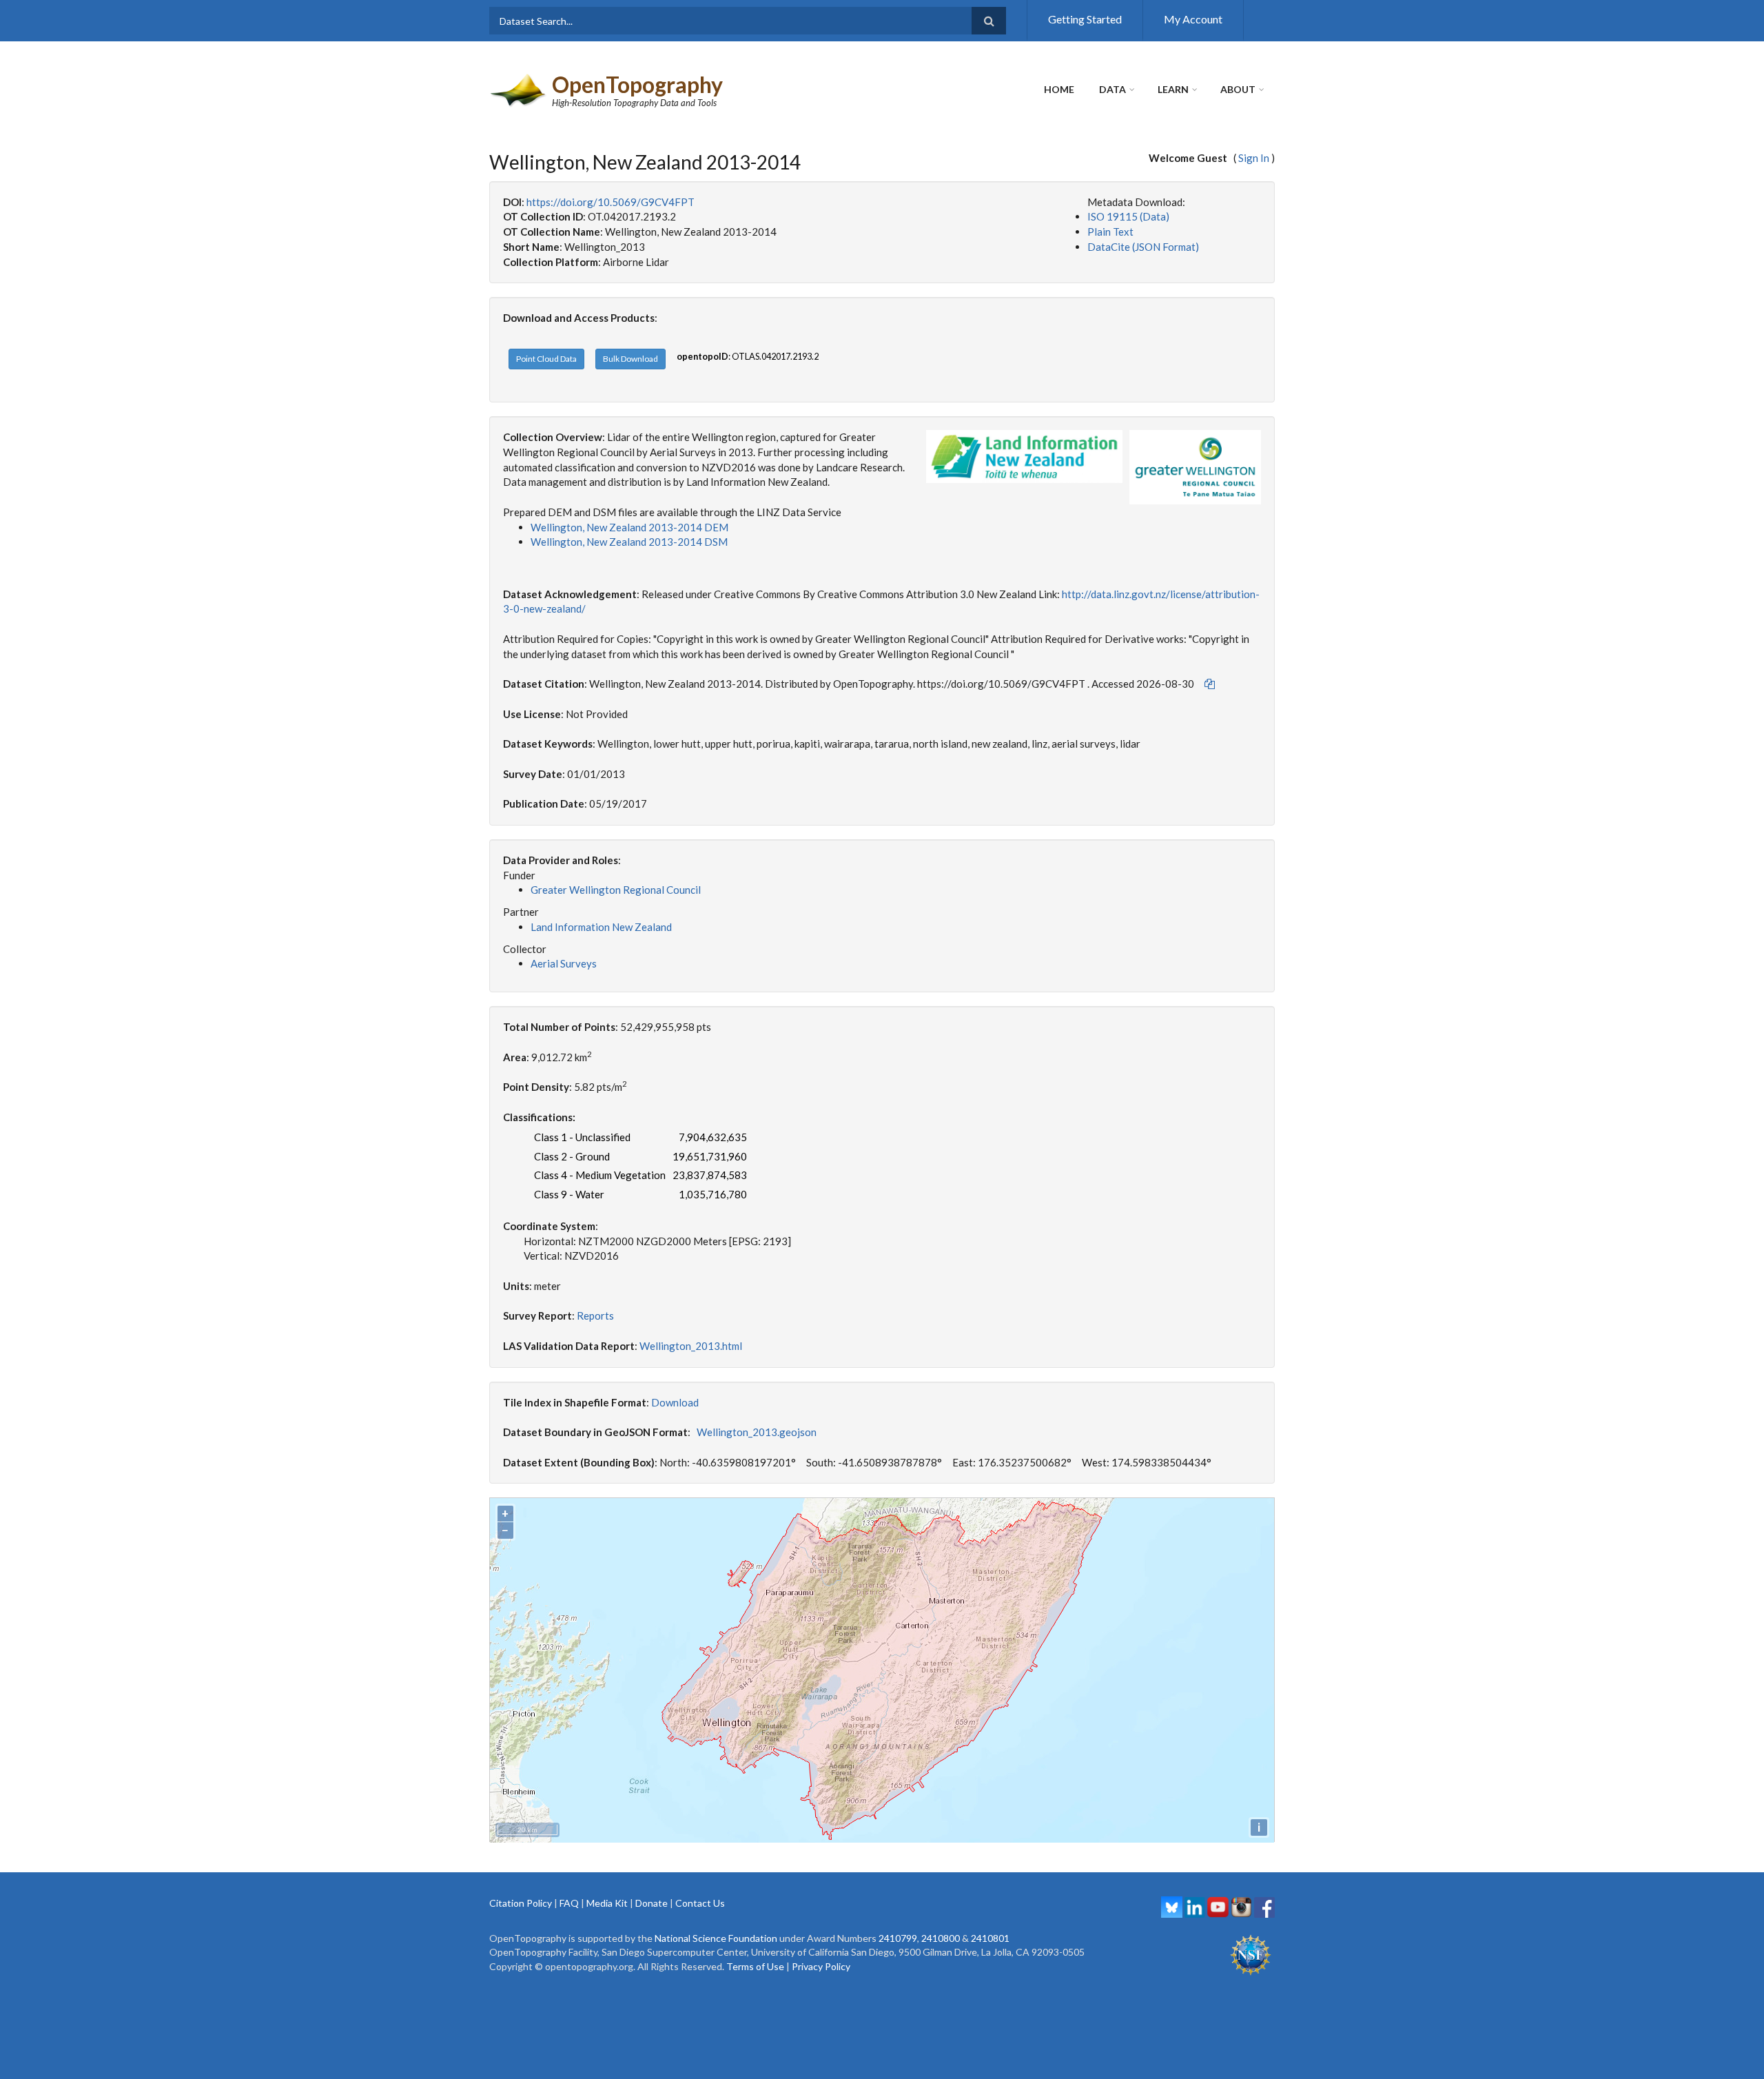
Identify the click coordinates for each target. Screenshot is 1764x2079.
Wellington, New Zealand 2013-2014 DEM (629, 527)
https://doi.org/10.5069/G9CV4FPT (611, 202)
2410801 (990, 1938)
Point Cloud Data (546, 359)
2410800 (941, 1938)
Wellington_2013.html (691, 1346)
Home (1059, 89)
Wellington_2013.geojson (757, 1432)
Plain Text (1110, 232)
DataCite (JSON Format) (1143, 247)
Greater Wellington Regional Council (616, 890)
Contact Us (700, 1903)
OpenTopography (637, 84)
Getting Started (1085, 19)
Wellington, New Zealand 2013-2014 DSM (629, 542)
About (1238, 89)
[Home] (519, 89)
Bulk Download (630, 359)
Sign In (1254, 158)
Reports (595, 1315)
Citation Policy (521, 1903)
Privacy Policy (821, 1966)
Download (675, 1402)
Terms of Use (755, 1966)
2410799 (898, 1938)
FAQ (569, 1903)
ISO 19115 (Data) (1128, 216)
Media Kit (607, 1903)
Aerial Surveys (564, 963)
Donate (652, 1903)
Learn (1173, 89)
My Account (1193, 19)
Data (1112, 89)
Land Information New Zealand (601, 927)
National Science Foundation (716, 1938)
